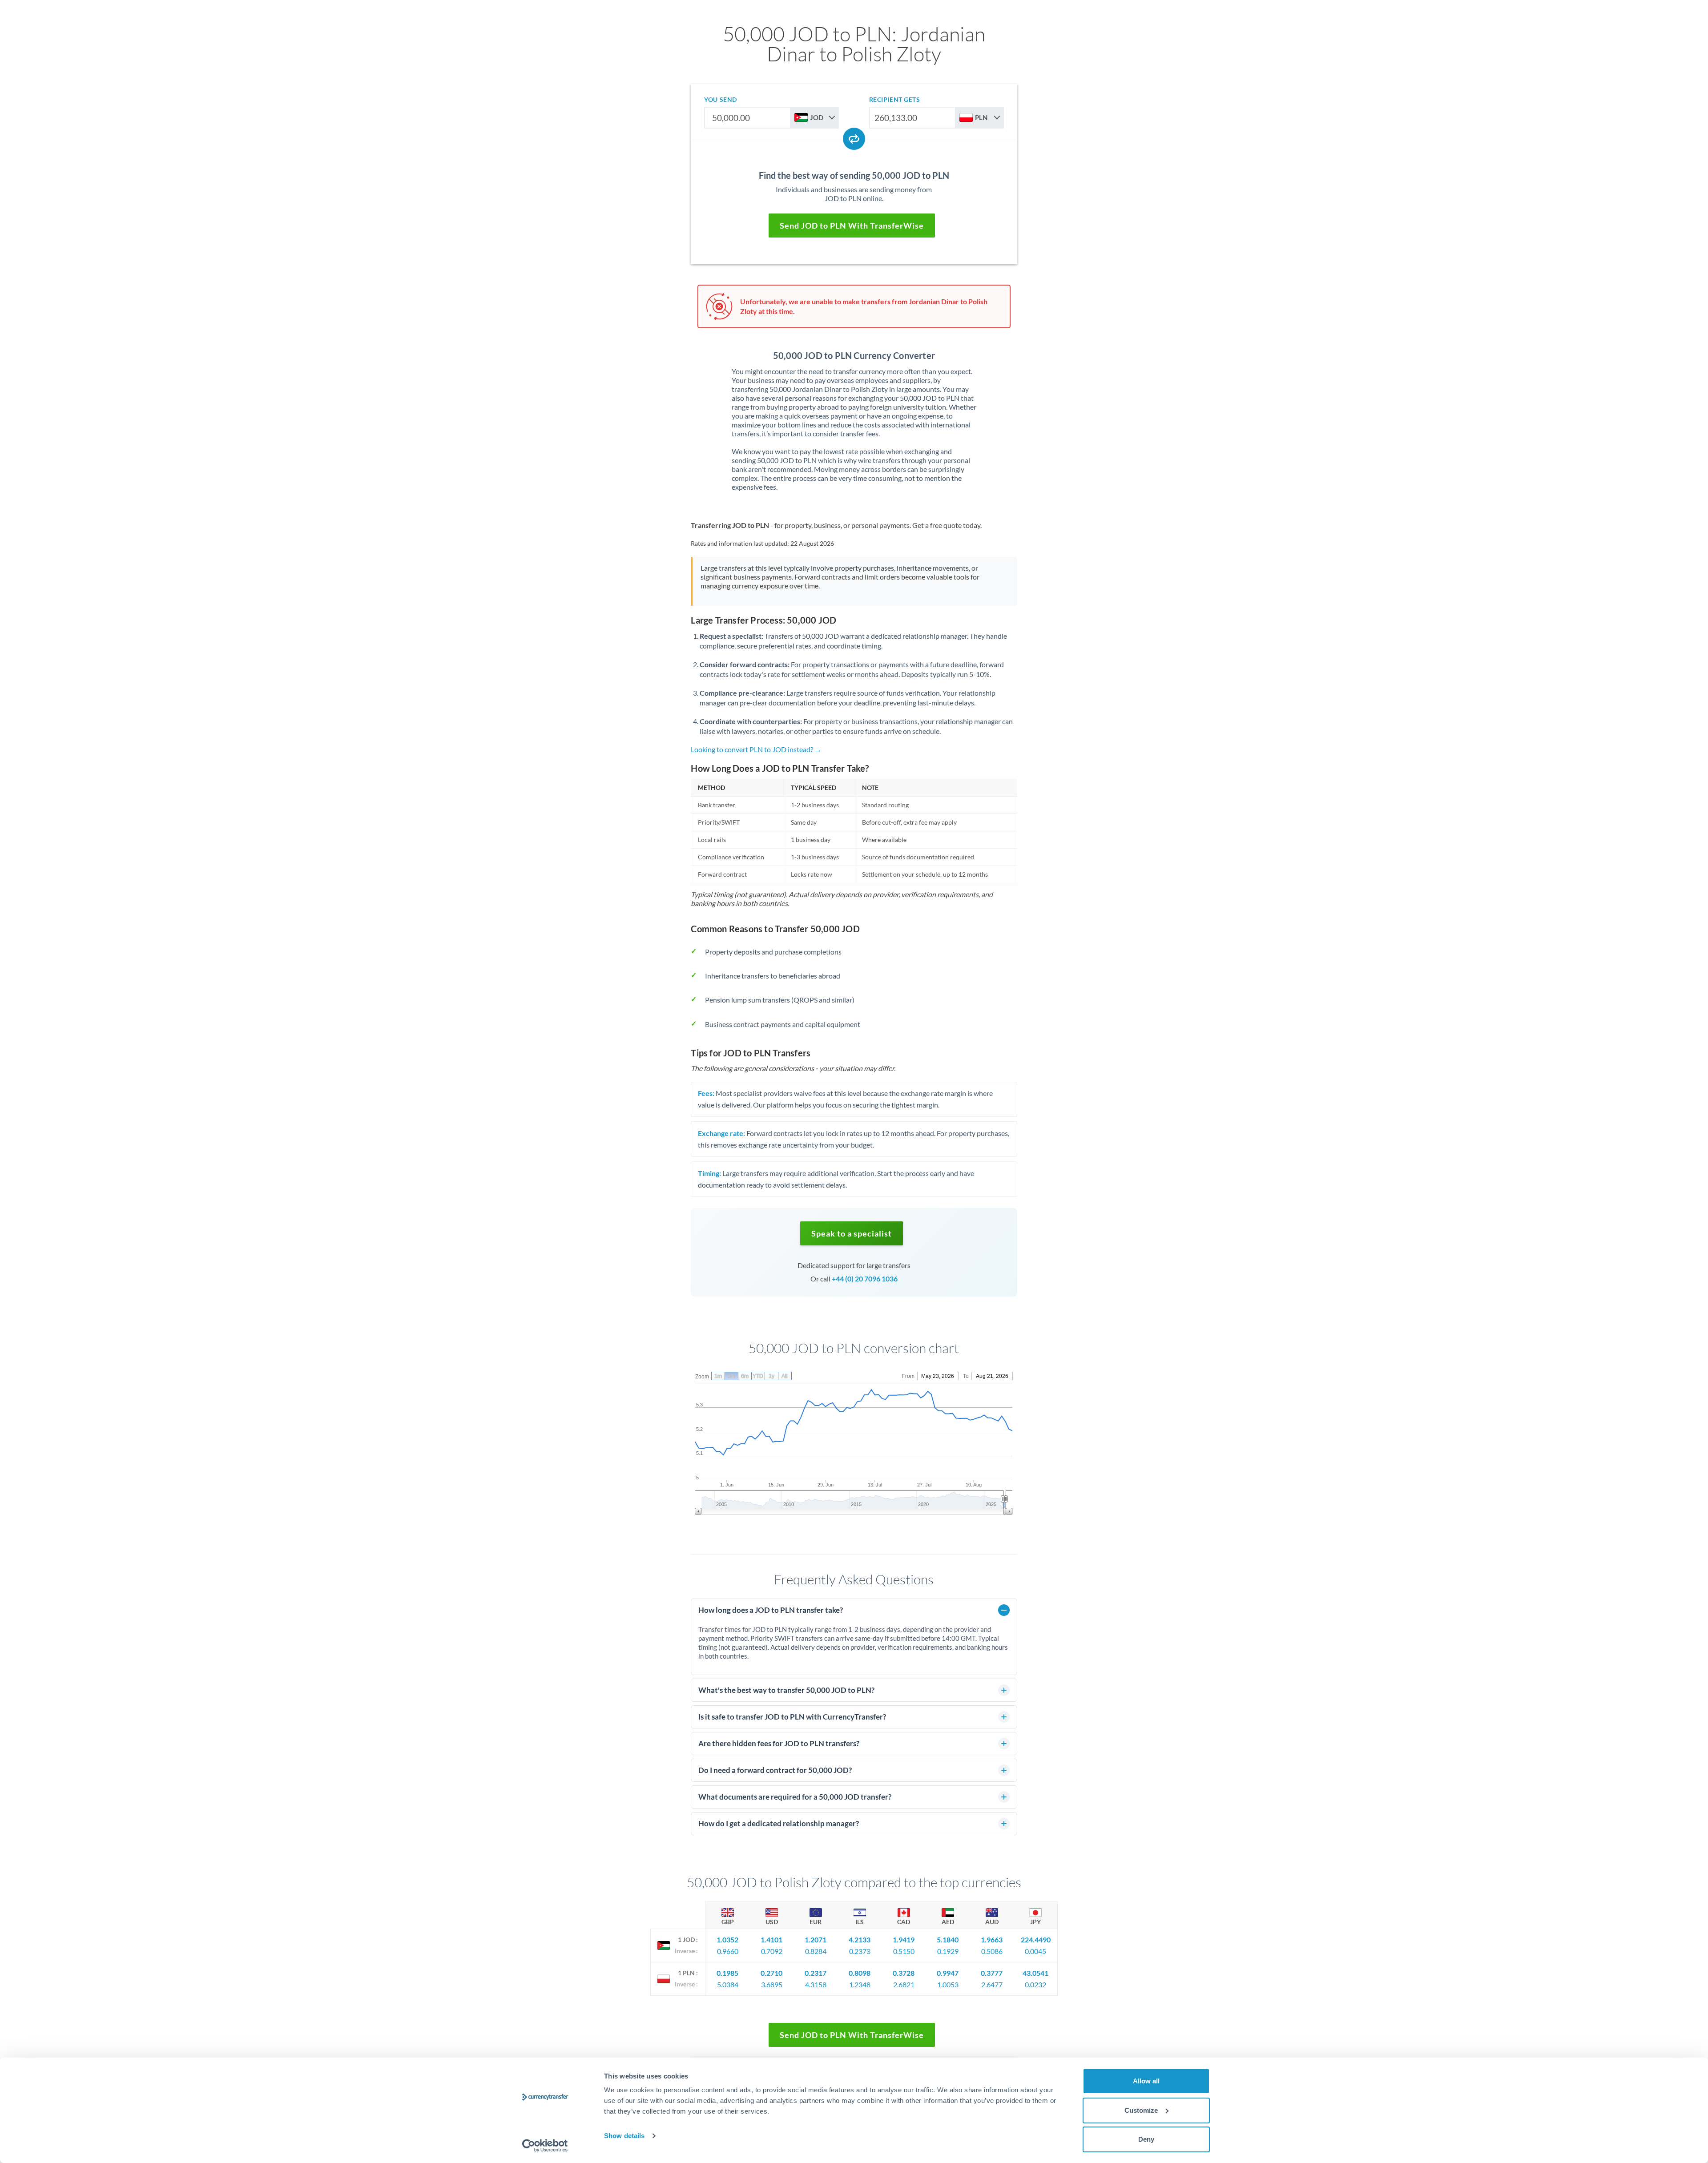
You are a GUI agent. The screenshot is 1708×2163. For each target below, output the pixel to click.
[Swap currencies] (854, 139)
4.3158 (816, 1984)
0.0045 (1035, 1951)
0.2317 (816, 1973)
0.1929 (948, 1951)
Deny (1146, 2139)
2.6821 (904, 1984)
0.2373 (860, 1951)
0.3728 (904, 1973)
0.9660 (728, 1951)
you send (720, 99)
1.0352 (727, 1939)
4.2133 (860, 1939)
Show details (624, 2136)
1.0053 (948, 1984)
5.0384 (728, 1984)
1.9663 (992, 1939)
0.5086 (992, 1951)
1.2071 (816, 1939)
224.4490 (1036, 1939)
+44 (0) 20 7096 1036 (865, 1279)
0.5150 (904, 1951)
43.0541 (1035, 1973)
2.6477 (992, 1984)
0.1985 (727, 1973)
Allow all (1146, 2081)
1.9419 (904, 1939)
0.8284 (816, 1951)
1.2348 (860, 1984)
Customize (1141, 2110)
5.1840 (948, 1939)
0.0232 (1035, 1984)
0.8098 (860, 1973)
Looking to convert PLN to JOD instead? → (756, 749)
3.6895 (772, 1984)
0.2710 (771, 1973)
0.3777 (992, 1973)
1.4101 (771, 1939)
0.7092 (772, 1951)
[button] (852, 1233)
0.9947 (948, 1973)
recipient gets (895, 99)
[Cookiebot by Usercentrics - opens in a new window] (545, 2146)
